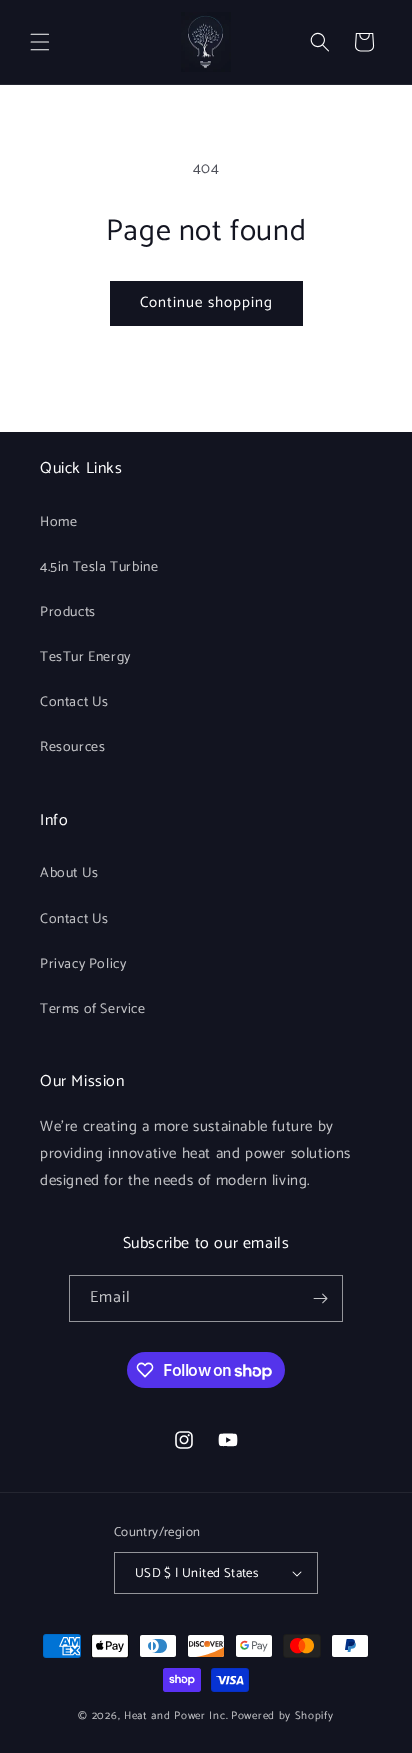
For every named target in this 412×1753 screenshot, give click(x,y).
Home (58, 522)
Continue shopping (206, 302)
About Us (69, 873)
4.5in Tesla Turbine (99, 567)
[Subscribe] (320, 1298)
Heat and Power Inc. (176, 1716)
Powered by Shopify (282, 1716)
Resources (72, 747)
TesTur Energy (85, 657)
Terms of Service (93, 1009)
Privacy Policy (83, 964)
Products (68, 612)
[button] (40, 42)
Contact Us (74, 702)
